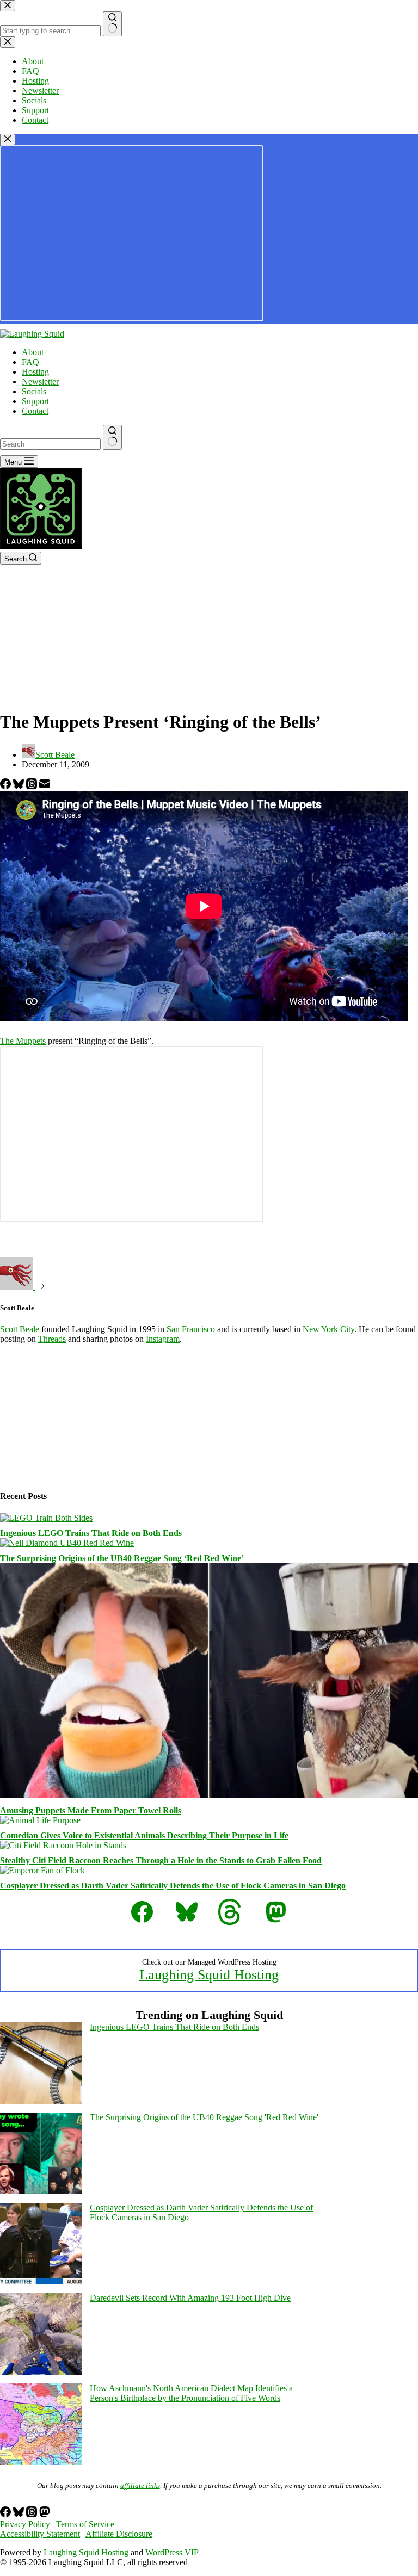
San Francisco (191, 1329)
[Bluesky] (20, 786)
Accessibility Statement (40, 2534)
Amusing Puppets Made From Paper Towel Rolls (91, 1810)
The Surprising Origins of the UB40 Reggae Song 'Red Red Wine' (204, 2117)
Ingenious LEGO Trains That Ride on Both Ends (91, 1533)
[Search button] (112, 437)
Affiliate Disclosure (119, 2534)
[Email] (45, 786)
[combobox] (50, 444)
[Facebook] (7, 786)
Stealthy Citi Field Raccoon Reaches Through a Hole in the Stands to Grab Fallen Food (161, 1860)
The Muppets (23, 1041)
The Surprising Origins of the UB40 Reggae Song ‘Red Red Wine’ (122, 1558)
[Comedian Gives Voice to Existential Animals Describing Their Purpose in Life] (40, 1820)
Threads (52, 1339)
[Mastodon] (45, 2514)
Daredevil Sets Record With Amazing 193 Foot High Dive (190, 2298)
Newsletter (40, 382)
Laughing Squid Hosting (209, 1975)
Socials (34, 391)
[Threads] (33, 786)
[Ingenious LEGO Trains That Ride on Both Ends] (46, 1518)
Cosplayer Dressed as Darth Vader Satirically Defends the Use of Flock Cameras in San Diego (173, 1885)
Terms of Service (85, 2524)
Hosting (35, 372)
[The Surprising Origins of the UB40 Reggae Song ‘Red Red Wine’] (67, 1543)
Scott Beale (20, 1329)
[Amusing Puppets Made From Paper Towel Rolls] (209, 1795)
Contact (35, 411)
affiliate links (140, 2485)
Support (35, 401)
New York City (328, 1329)
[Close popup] (8, 140)
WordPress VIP (172, 2552)
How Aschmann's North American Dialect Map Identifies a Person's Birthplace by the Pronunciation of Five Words (191, 2393)
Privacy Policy (25, 2524)
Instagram (163, 1339)
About (33, 352)
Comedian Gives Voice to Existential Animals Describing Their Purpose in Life (144, 1835)
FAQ (30, 362)
